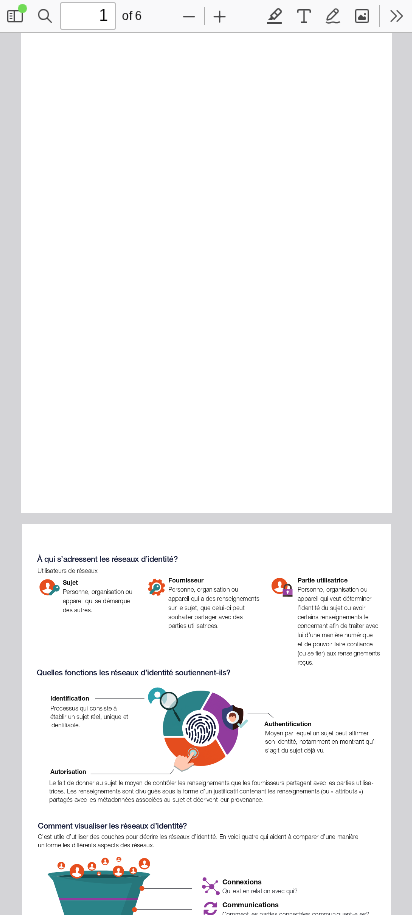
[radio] (275, 16)
